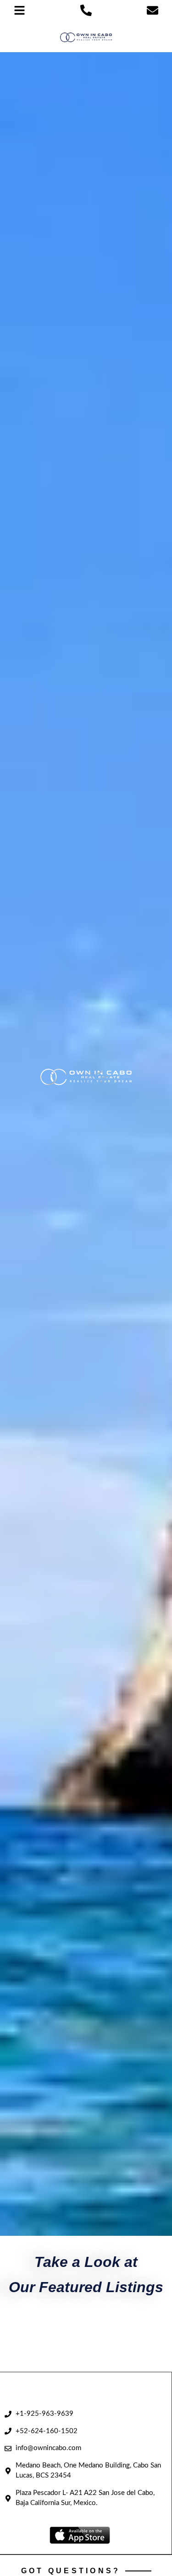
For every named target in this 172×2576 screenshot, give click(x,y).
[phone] (86, 10)
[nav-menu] (19, 10)
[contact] (153, 10)
